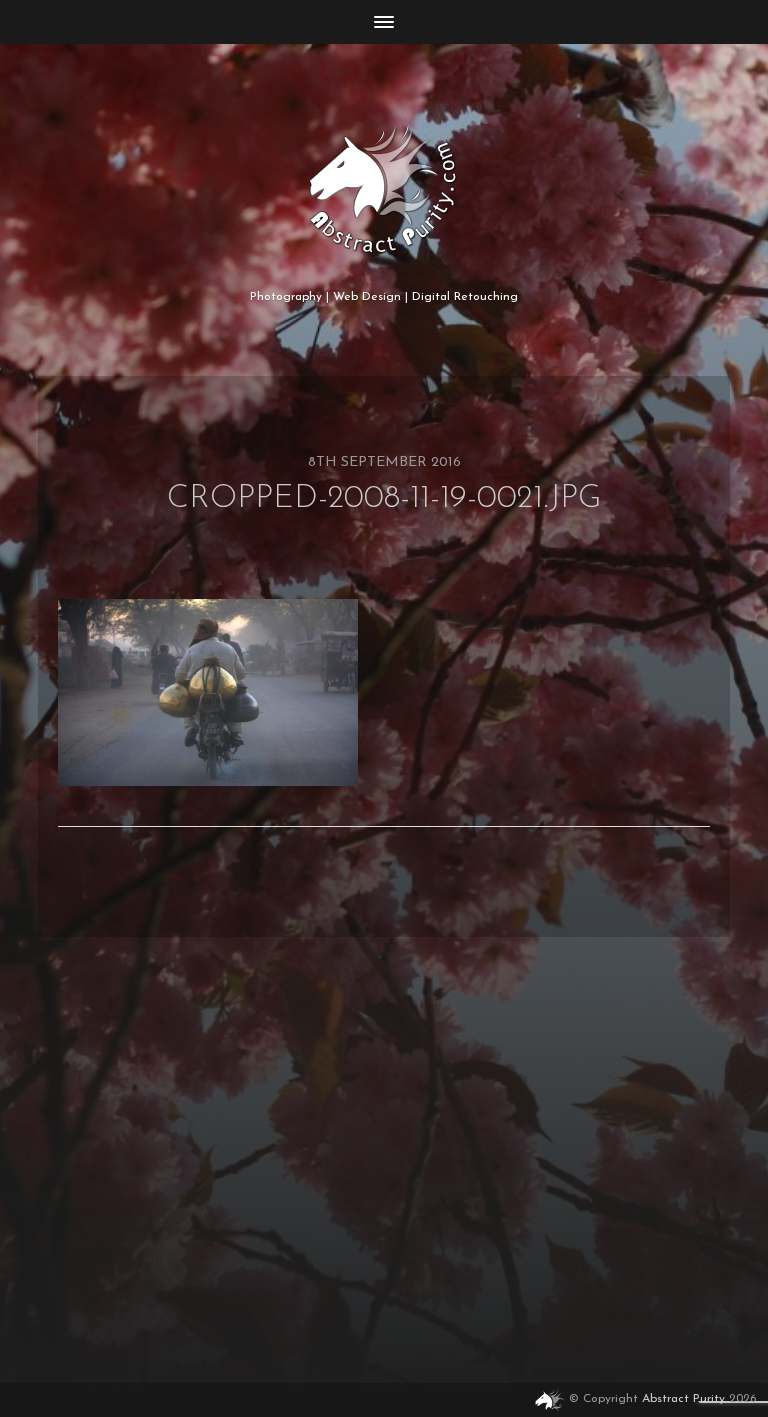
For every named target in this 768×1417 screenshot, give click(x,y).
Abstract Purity (683, 1399)
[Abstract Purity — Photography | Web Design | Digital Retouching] (384, 189)
